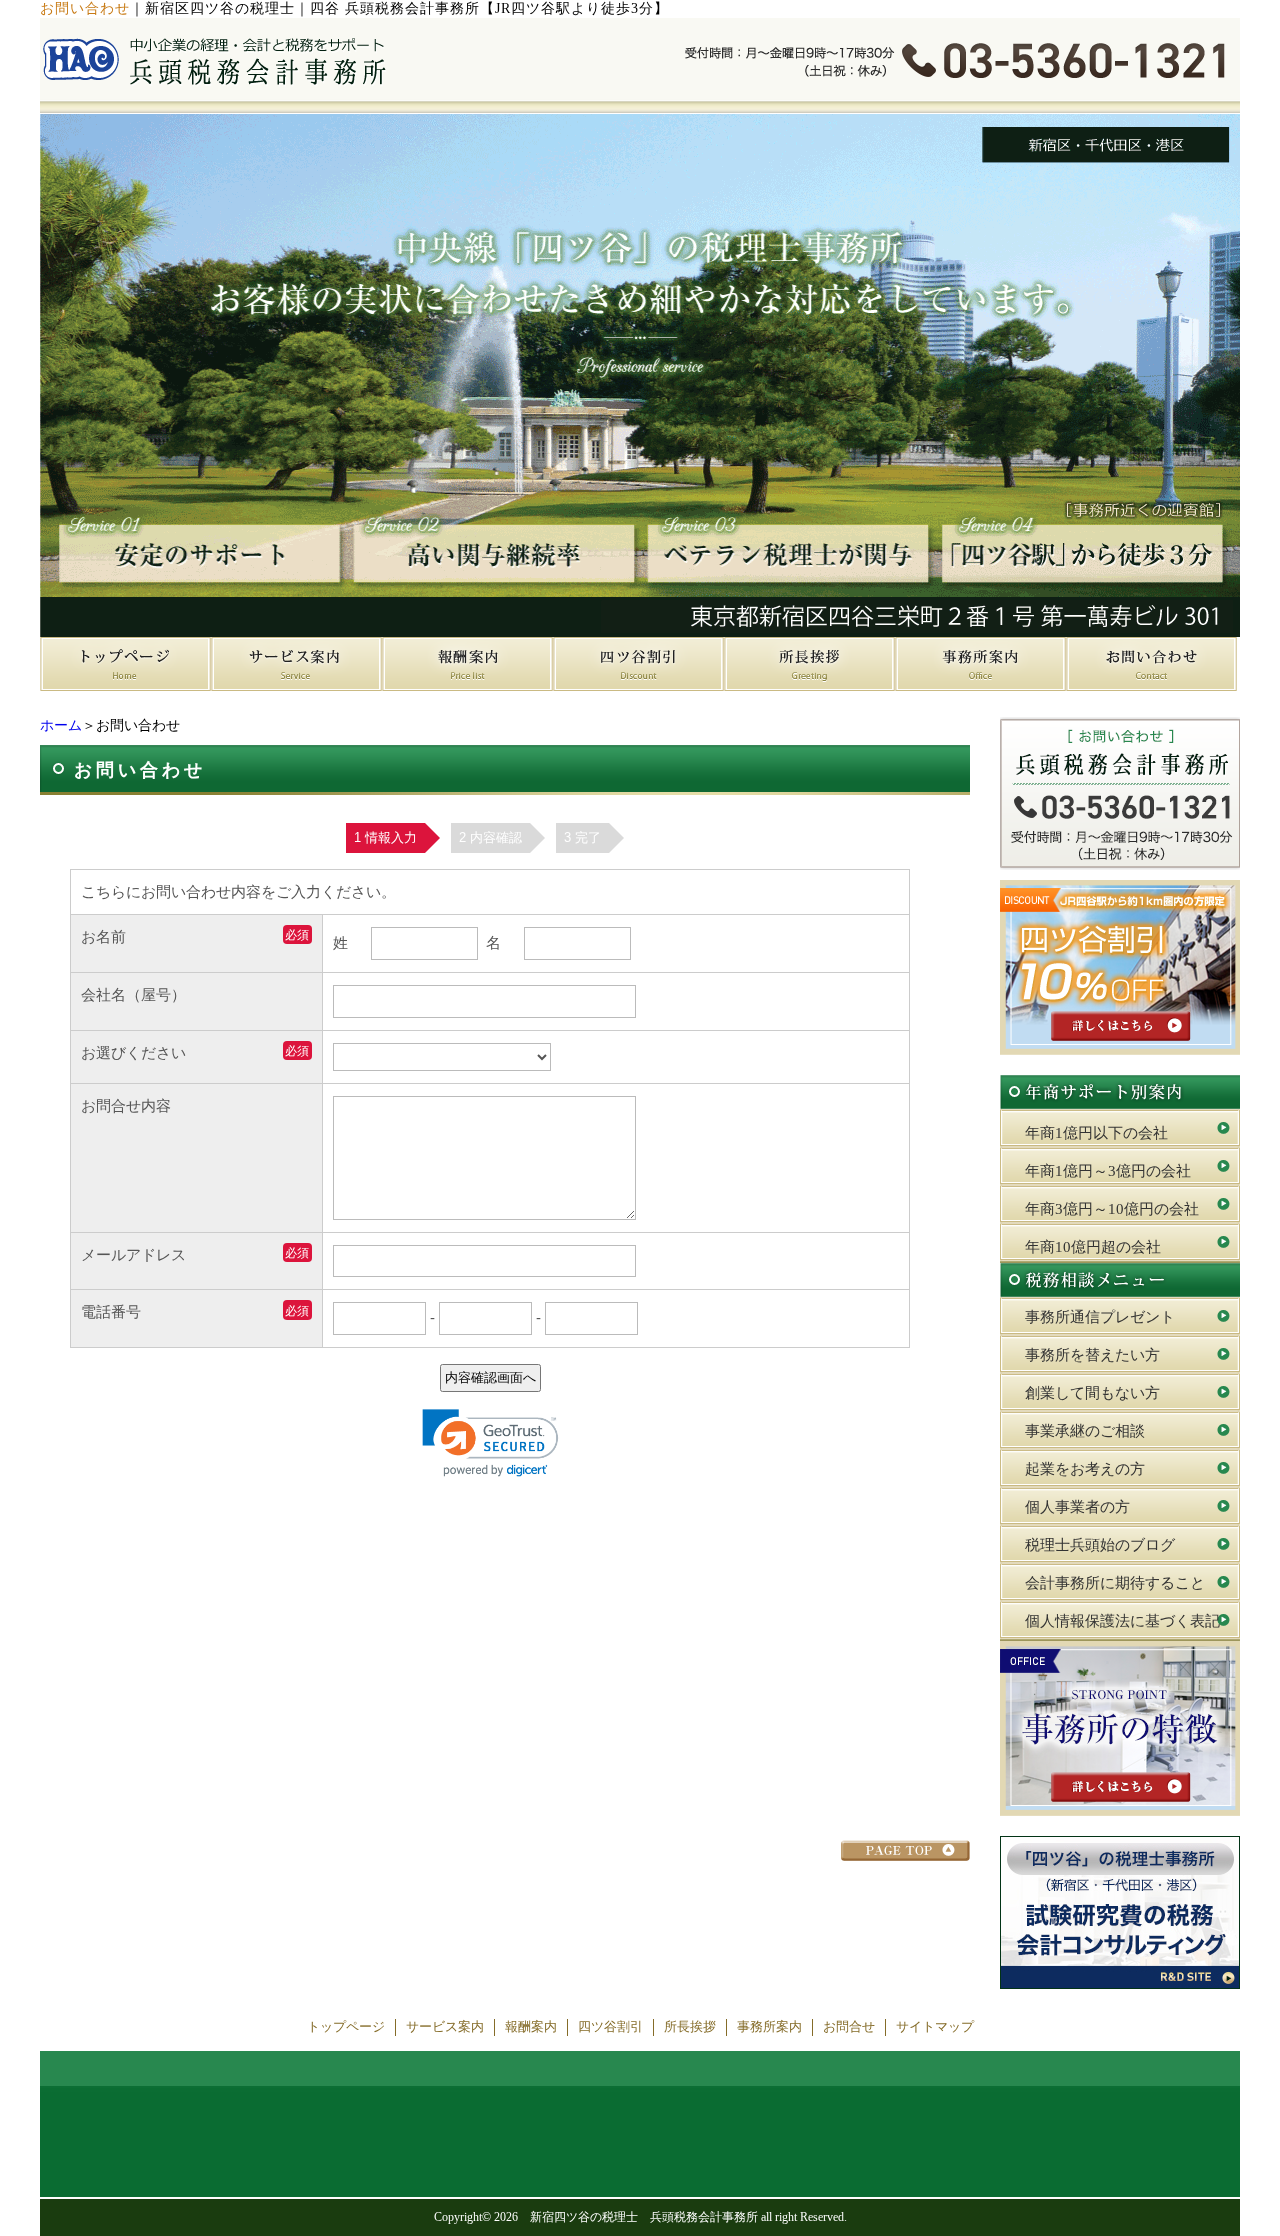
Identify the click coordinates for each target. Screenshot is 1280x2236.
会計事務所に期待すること (1115, 1583)
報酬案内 (531, 2027)
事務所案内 (769, 2027)
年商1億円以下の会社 (1096, 1133)
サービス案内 (445, 2027)
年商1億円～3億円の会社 (1108, 1171)
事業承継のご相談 (1085, 1431)
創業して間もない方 (1092, 1393)
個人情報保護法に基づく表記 (1122, 1621)
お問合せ (849, 2027)
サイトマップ (935, 2027)
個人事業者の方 (1077, 1507)
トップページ (346, 2027)
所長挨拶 (690, 2027)
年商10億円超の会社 (1093, 1247)
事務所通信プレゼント (1100, 1317)
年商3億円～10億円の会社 (1112, 1209)
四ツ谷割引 (610, 2027)
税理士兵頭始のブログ (1100, 1545)
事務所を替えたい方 (1092, 1355)
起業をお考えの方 (1085, 1469)
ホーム (61, 725)
